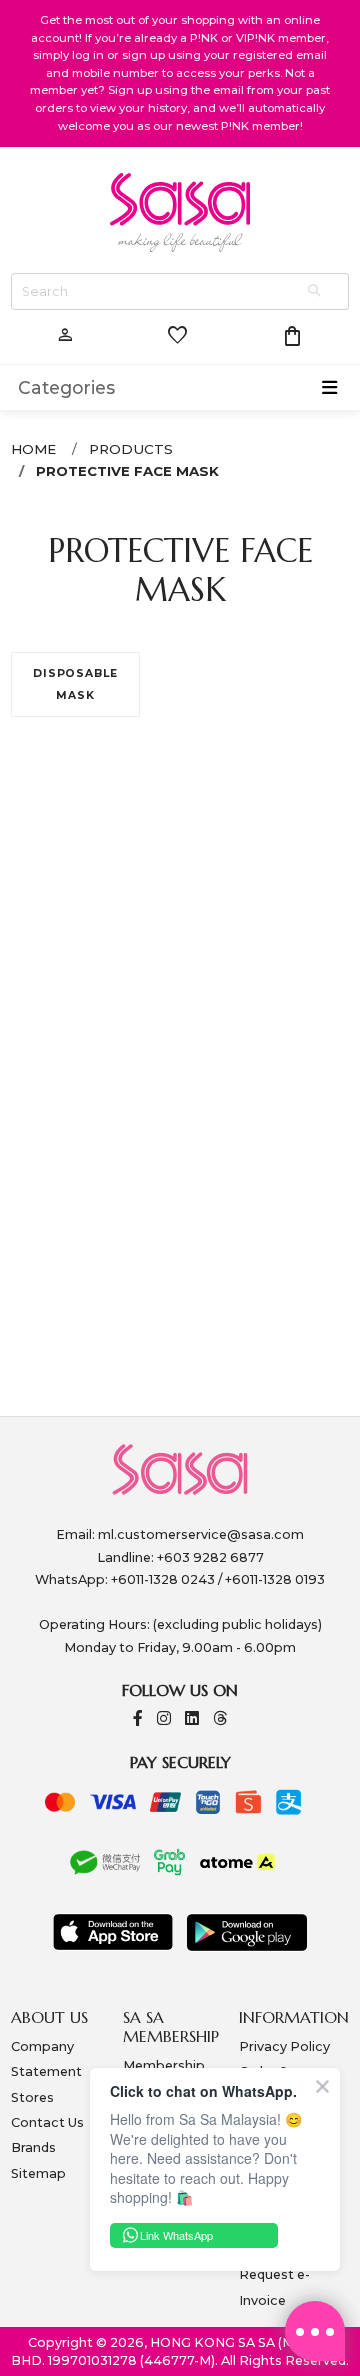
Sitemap (38, 2173)
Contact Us (47, 2122)
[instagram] (164, 1719)
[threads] (220, 1719)
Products (131, 449)
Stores (32, 2097)
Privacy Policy (284, 2046)
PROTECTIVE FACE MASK (127, 471)
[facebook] (138, 1719)
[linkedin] (192, 1719)
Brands (33, 2147)
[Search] (316, 291)
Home (33, 449)
